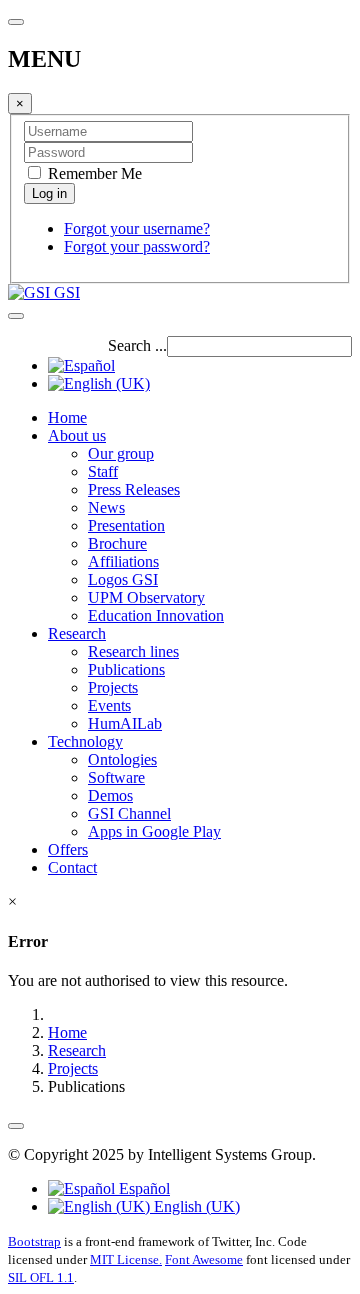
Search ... (137, 345)
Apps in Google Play (154, 831)
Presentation (126, 525)
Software (116, 777)
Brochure (117, 543)
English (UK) (195, 1206)
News (106, 507)
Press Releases (134, 489)
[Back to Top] (16, 1126)
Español (142, 1188)
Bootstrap (34, 1241)
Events (109, 705)
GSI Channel (129, 813)
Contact (72, 867)
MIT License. (126, 1259)
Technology (85, 741)
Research (77, 633)
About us (77, 435)
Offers (68, 849)
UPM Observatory (146, 597)
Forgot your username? (137, 228)
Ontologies (122, 759)
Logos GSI (123, 579)
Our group (121, 453)
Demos (110, 795)
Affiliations (123, 561)
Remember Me (93, 173)
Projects (113, 687)
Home (67, 417)
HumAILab (125, 723)
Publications (126, 669)
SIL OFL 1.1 (41, 1277)
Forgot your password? (137, 246)
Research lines (133, 651)
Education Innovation (156, 615)
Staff (103, 471)
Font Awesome (204, 1259)
